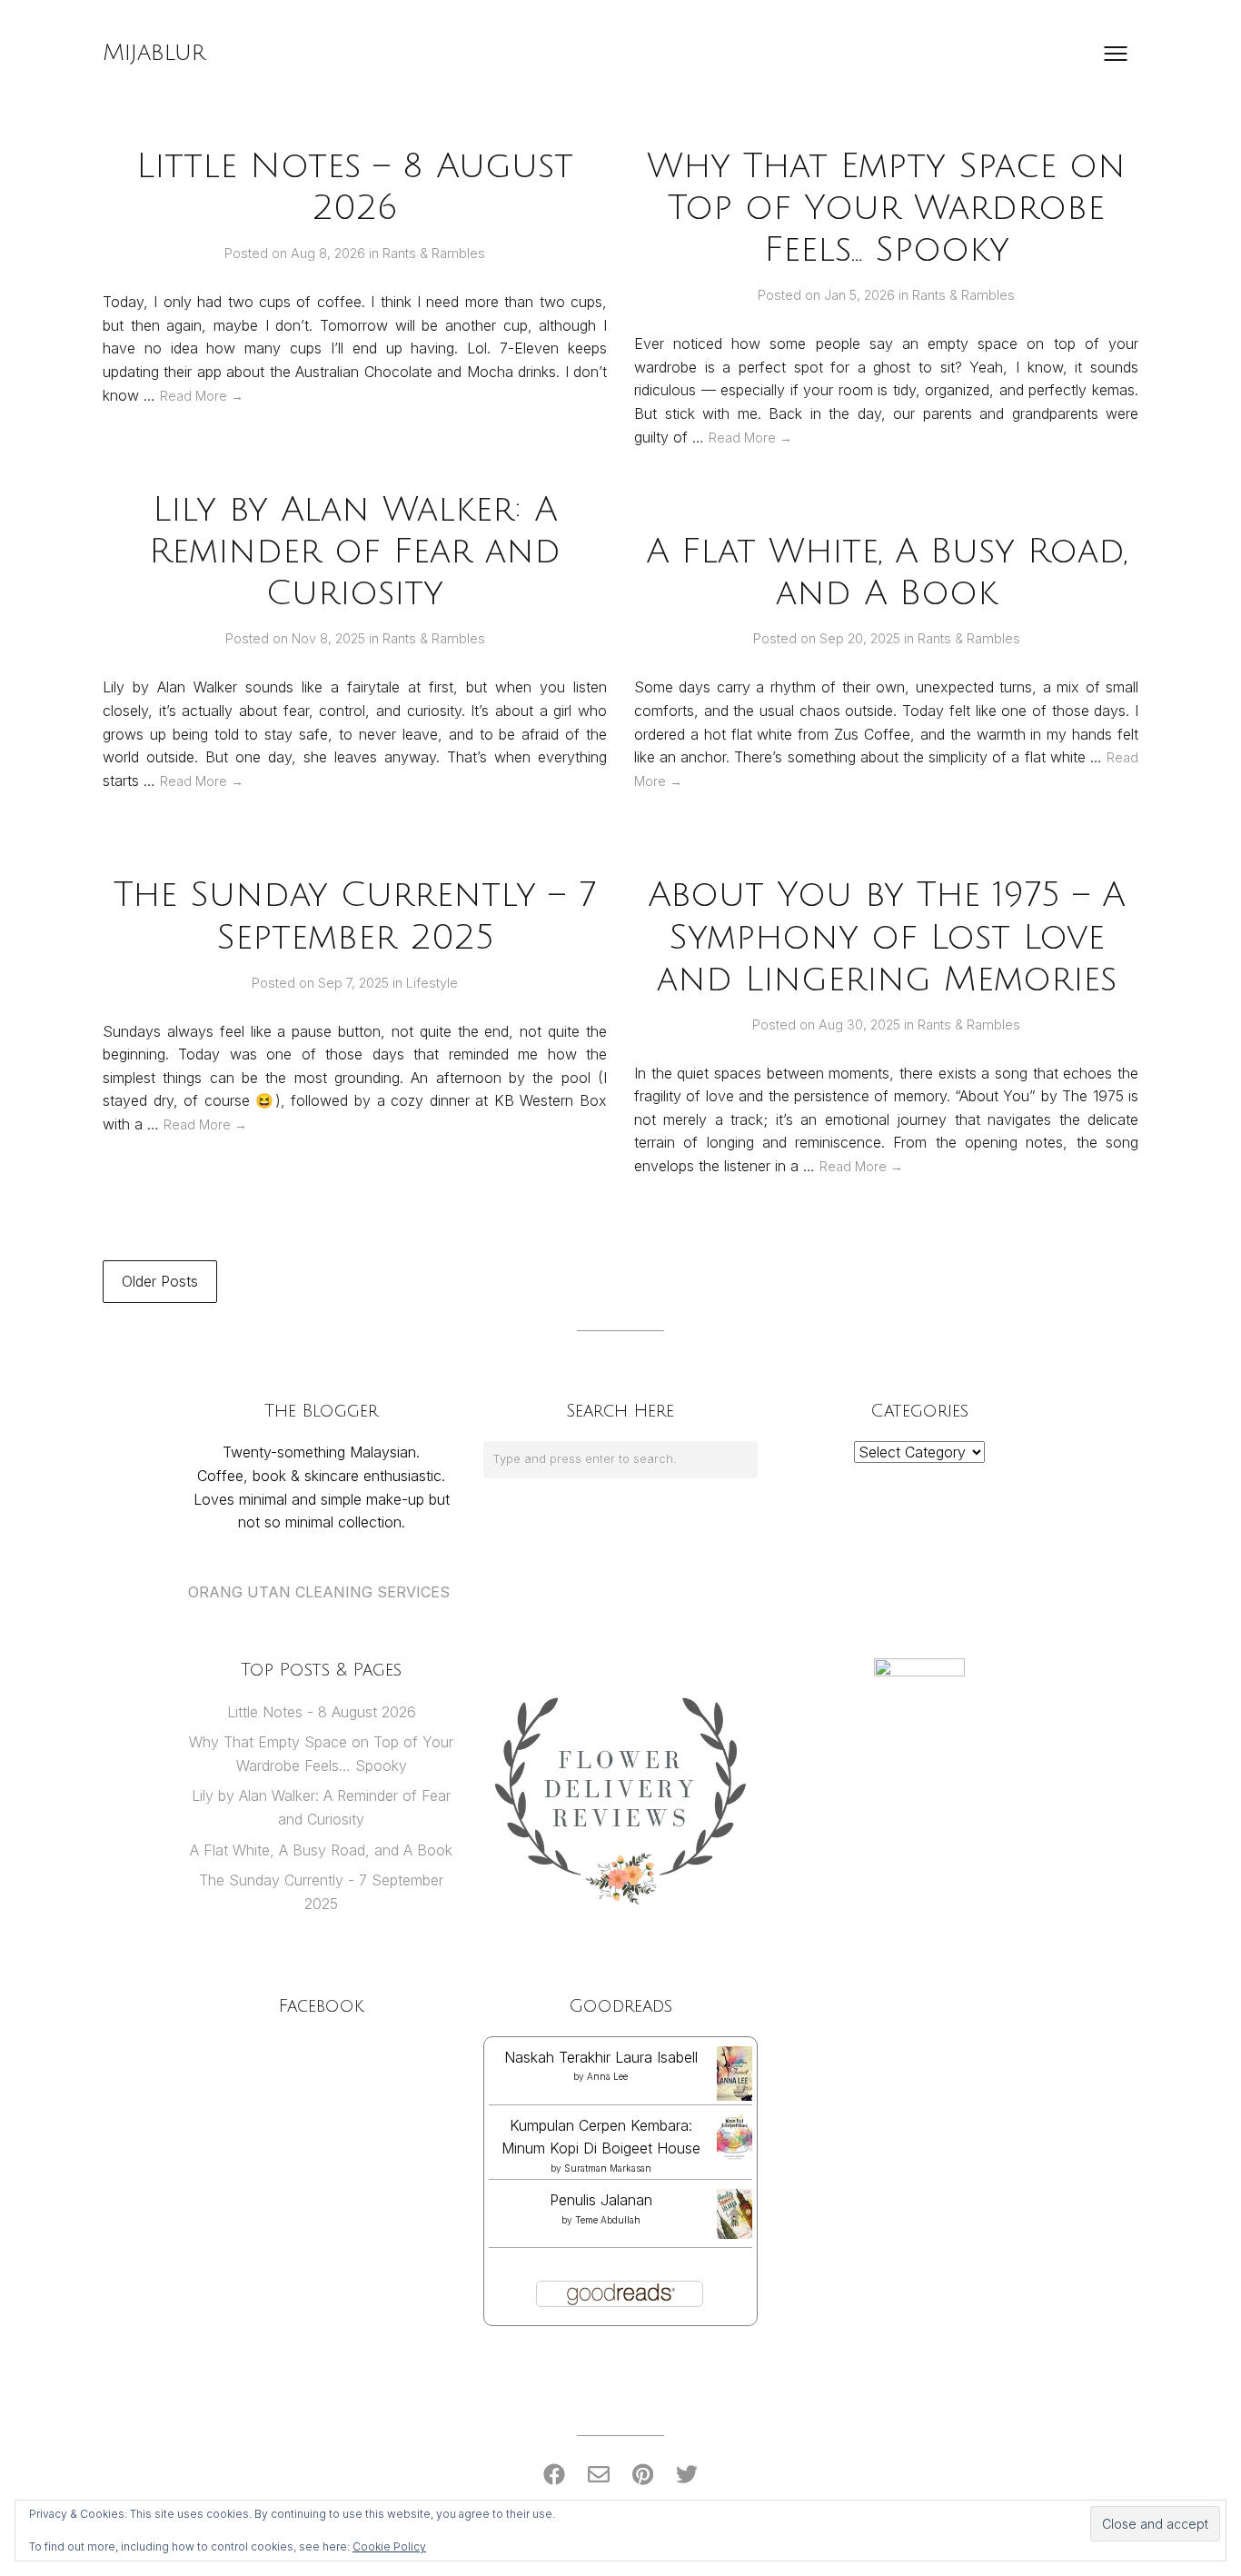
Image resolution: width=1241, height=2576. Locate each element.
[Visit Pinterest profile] (643, 2475)
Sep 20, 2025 (862, 638)
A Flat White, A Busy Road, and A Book (321, 1850)
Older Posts (160, 1281)
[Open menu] (1116, 54)
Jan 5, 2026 (861, 295)
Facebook (322, 2006)
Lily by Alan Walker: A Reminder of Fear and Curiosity (355, 552)
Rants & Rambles (434, 253)
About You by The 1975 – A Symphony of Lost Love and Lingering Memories (886, 937)
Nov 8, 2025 (330, 638)
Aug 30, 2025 (861, 1024)
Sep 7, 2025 (355, 983)
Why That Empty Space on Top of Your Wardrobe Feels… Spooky (886, 208)
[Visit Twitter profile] (687, 2475)
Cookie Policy (389, 2546)
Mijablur (154, 53)
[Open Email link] (599, 2475)
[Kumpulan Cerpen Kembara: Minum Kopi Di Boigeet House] (735, 2158)
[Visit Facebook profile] (554, 2475)
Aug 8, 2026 (330, 253)
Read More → (202, 396)
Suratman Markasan (608, 2168)
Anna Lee (607, 2076)
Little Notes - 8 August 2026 (322, 1712)
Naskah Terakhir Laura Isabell (601, 2057)
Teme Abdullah (608, 2220)
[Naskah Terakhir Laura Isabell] (735, 2097)
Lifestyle (432, 983)
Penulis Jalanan (601, 2200)
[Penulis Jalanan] (735, 2233)
